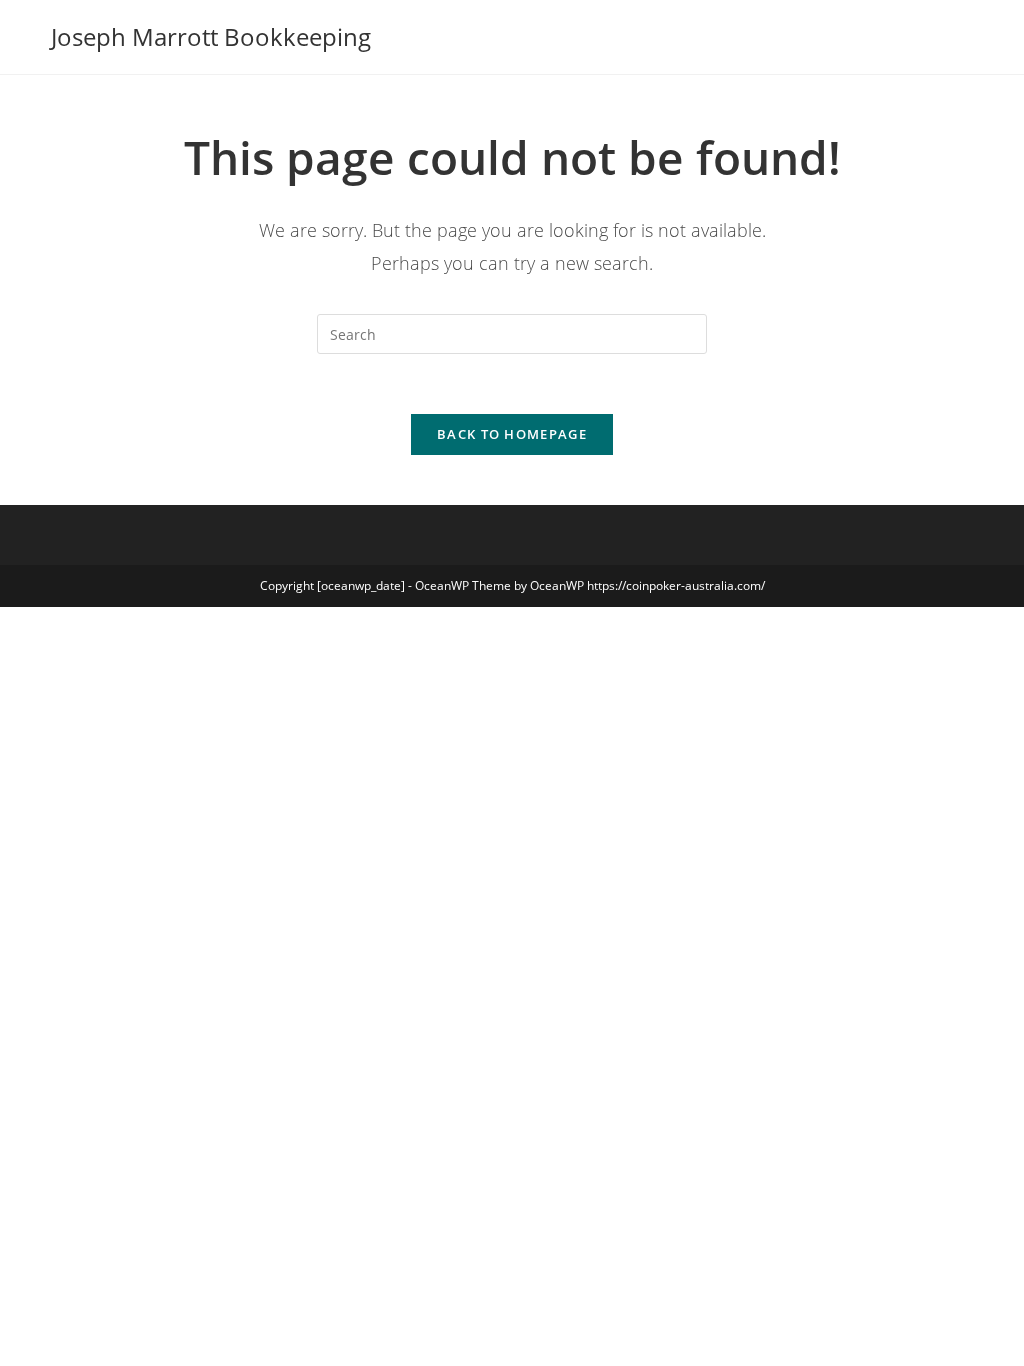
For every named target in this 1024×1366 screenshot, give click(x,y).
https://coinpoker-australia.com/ (676, 585)
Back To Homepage (512, 434)
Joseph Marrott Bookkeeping (211, 36)
